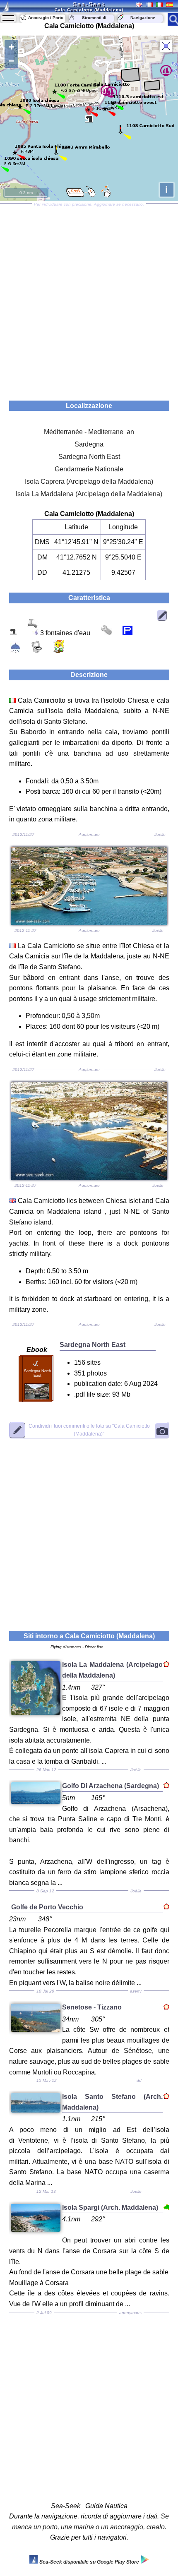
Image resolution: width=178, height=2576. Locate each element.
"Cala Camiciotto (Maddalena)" (89, 1430)
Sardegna (89, 444)
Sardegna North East (89, 457)
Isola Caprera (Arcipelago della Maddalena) (89, 481)
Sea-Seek (89, 4)
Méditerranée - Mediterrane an (89, 432)
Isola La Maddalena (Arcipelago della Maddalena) (89, 494)
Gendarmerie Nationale (89, 469)
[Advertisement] (89, 299)
